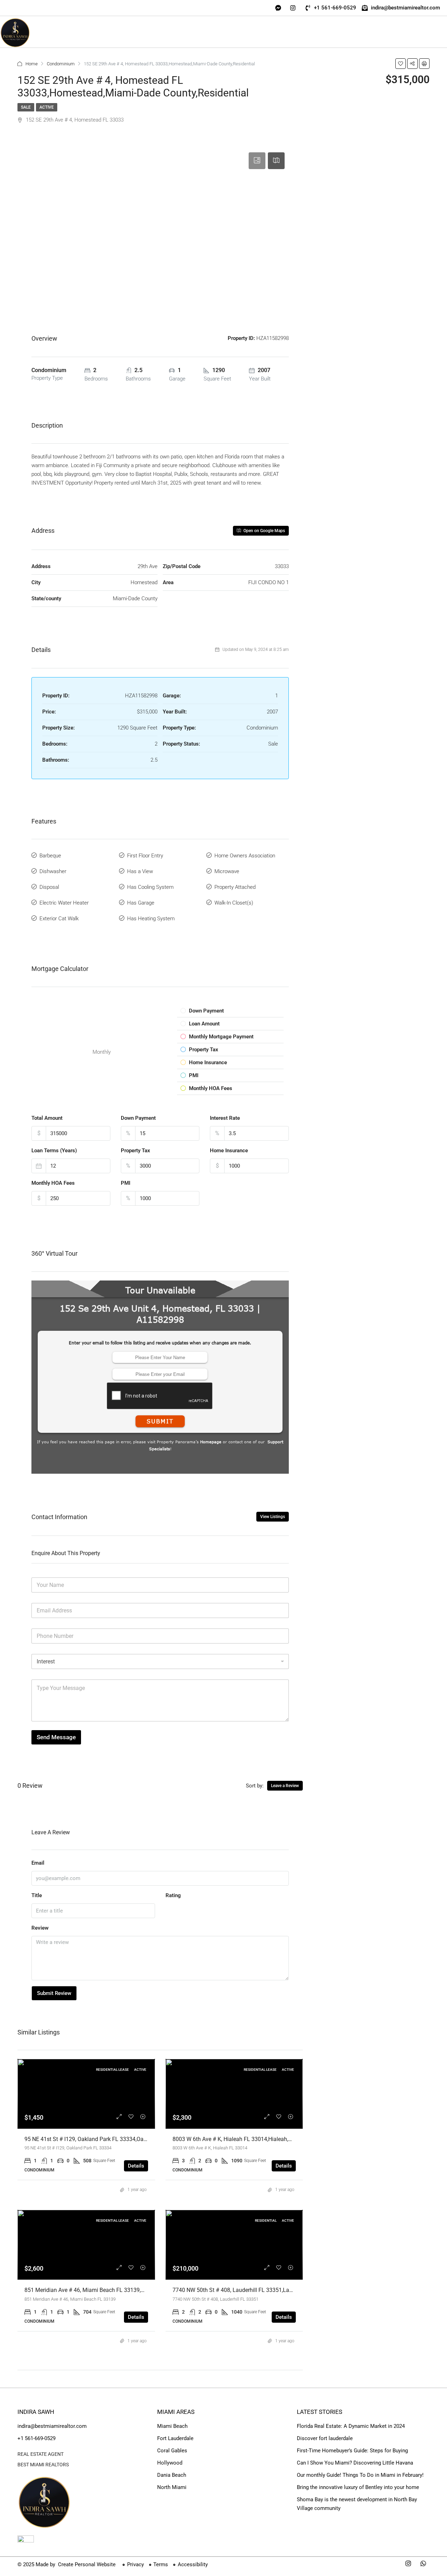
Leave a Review (285, 1786)
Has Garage (141, 903)
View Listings (273, 1517)
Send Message (56, 1737)
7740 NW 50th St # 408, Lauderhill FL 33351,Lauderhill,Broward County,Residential (274, 2290)
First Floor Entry (145, 856)
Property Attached (235, 887)
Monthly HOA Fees (53, 1183)
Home (32, 64)
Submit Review (54, 1993)
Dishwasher (53, 871)
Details (136, 2166)
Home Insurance (229, 1151)
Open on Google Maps (264, 531)
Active (47, 107)
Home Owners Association (245, 856)
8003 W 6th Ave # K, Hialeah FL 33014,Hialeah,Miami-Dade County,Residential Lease (277, 2139)
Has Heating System (151, 919)
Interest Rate (225, 1118)
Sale (26, 107)
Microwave (227, 871)
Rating (173, 1895)
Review (40, 1928)
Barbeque (50, 856)
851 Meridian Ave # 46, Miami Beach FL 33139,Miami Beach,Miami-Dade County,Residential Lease (146, 2290)
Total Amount (47, 1118)
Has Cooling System (150, 887)
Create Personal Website (86, 2564)
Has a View (140, 871)
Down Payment (138, 1118)
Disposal (49, 887)
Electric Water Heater (64, 903)
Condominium (61, 64)
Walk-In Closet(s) (234, 903)
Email (38, 1863)
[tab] (257, 161)
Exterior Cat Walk (59, 919)
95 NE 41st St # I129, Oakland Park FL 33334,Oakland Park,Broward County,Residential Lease (139, 2139)
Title (37, 1895)
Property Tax (135, 1151)
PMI (126, 1183)
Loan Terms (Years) (54, 1151)
